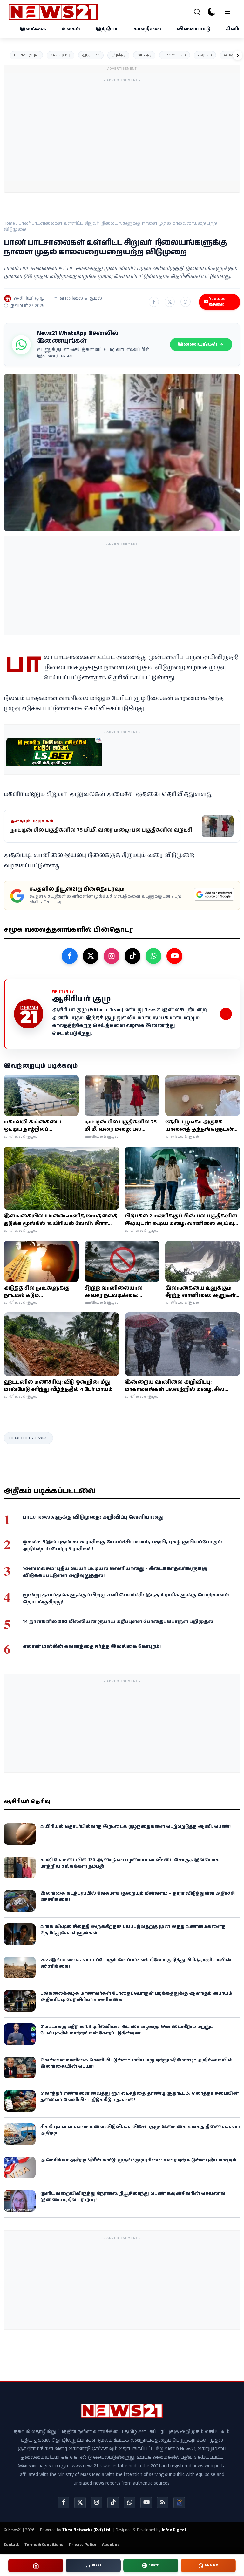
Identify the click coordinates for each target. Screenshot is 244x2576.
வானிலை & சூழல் (81, 298)
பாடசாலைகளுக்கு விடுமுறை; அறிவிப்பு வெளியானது (93, 1517)
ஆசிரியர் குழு (29, 298)
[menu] (227, 12)
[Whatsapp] (130, 2503)
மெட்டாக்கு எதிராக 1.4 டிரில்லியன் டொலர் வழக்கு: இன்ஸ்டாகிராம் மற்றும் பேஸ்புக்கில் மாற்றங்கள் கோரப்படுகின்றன (127, 2030)
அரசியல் (91, 55)
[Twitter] (80, 2503)
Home (9, 223)
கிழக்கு (118, 55)
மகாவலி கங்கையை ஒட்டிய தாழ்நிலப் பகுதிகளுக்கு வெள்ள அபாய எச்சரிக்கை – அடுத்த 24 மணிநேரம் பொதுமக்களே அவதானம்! (41, 1126)
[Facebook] (64, 2503)
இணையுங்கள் (197, 344)
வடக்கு (144, 55)
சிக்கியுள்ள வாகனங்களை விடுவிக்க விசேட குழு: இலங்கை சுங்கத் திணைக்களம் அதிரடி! (140, 2130)
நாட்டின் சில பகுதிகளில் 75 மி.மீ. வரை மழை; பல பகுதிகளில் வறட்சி (121, 1126)
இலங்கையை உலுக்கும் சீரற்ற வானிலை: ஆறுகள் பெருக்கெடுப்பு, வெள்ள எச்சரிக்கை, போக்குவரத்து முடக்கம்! (201, 1292)
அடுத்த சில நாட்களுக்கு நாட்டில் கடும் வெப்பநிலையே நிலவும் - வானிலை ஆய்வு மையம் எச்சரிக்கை (38, 1292)
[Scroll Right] (238, 55)
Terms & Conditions (44, 2545)
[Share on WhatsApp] (186, 302)
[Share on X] (170, 302)
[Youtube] (146, 2503)
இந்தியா (107, 29)
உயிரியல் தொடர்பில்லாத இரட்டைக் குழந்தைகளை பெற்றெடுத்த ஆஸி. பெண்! (136, 1827)
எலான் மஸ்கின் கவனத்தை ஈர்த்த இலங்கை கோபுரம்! (92, 1646)
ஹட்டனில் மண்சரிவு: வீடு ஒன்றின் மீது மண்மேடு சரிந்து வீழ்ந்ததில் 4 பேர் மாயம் (58, 1386)
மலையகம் (175, 55)
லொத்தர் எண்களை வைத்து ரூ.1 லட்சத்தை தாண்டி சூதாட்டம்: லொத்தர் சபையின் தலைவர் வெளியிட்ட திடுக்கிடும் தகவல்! (139, 2097)
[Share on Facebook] (154, 302)
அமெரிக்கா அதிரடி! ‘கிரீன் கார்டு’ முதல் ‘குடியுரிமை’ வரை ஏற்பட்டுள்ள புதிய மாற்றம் (138, 2160)
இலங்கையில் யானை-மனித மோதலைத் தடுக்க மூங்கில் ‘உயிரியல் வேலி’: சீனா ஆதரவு (61, 1220)
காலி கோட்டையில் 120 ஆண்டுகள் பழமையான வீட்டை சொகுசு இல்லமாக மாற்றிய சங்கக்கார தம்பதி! (130, 1863)
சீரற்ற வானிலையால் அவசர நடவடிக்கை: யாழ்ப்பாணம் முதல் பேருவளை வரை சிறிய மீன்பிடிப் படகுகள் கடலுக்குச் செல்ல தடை (117, 1292)
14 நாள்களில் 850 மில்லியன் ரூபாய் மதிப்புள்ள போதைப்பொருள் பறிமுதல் (118, 1622)
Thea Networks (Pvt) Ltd (86, 2530)
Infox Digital (174, 2530)
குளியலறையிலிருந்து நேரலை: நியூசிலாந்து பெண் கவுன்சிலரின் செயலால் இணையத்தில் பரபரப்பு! (133, 2197)
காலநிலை (147, 29)
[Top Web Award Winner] (179, 2503)
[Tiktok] (113, 2503)
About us (111, 2545)
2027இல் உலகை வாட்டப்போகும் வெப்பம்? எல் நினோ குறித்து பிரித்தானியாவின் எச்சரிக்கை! (136, 1963)
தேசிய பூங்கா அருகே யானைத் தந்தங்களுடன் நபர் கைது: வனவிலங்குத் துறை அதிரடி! (201, 1126)
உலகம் (71, 29)
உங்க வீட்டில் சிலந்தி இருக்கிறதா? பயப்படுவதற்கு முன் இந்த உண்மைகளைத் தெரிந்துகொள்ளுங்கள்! (133, 1930)
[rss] (163, 2503)
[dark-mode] (212, 12)
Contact (11, 2545)
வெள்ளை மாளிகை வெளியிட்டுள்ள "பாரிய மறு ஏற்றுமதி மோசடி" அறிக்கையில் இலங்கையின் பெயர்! (136, 2063)
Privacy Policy (83, 2545)
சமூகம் (205, 55)
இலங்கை (33, 29)
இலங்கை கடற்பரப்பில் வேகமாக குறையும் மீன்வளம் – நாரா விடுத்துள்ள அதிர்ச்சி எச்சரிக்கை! (138, 1897)
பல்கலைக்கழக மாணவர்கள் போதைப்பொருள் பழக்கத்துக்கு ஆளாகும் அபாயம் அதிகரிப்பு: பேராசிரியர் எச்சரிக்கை (136, 1997)
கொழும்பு (61, 55)
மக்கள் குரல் (26, 55)
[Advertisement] (159, 130)
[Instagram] (97, 2503)
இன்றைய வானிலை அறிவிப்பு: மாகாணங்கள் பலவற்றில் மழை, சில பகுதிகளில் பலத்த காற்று (175, 1386)
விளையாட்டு (194, 29)
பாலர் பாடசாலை (28, 1438)
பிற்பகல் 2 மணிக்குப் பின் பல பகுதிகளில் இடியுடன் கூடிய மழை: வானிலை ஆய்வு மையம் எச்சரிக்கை (181, 1220)
